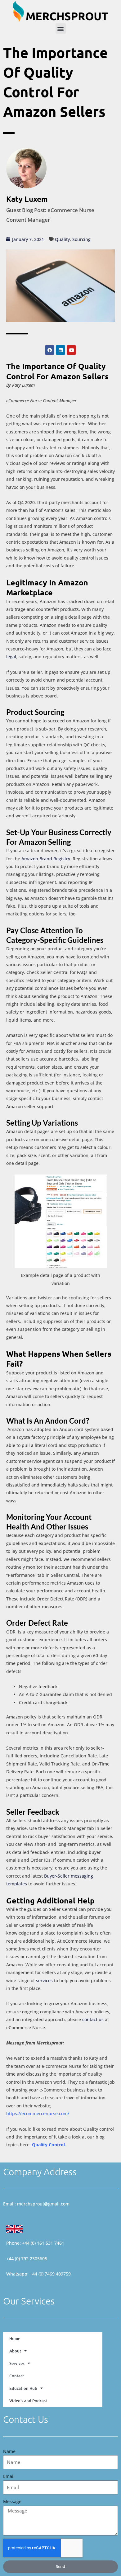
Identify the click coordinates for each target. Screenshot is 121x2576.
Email (9, 2476)
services (44, 1980)
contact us (93, 2019)
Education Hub (23, 2388)
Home (15, 2338)
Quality (62, 239)
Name (9, 2451)
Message (12, 2501)
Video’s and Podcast (28, 2401)
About (15, 2351)
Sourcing (81, 239)
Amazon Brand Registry (46, 859)
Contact (17, 2376)
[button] (61, 28)
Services (17, 2363)
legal (11, 657)
